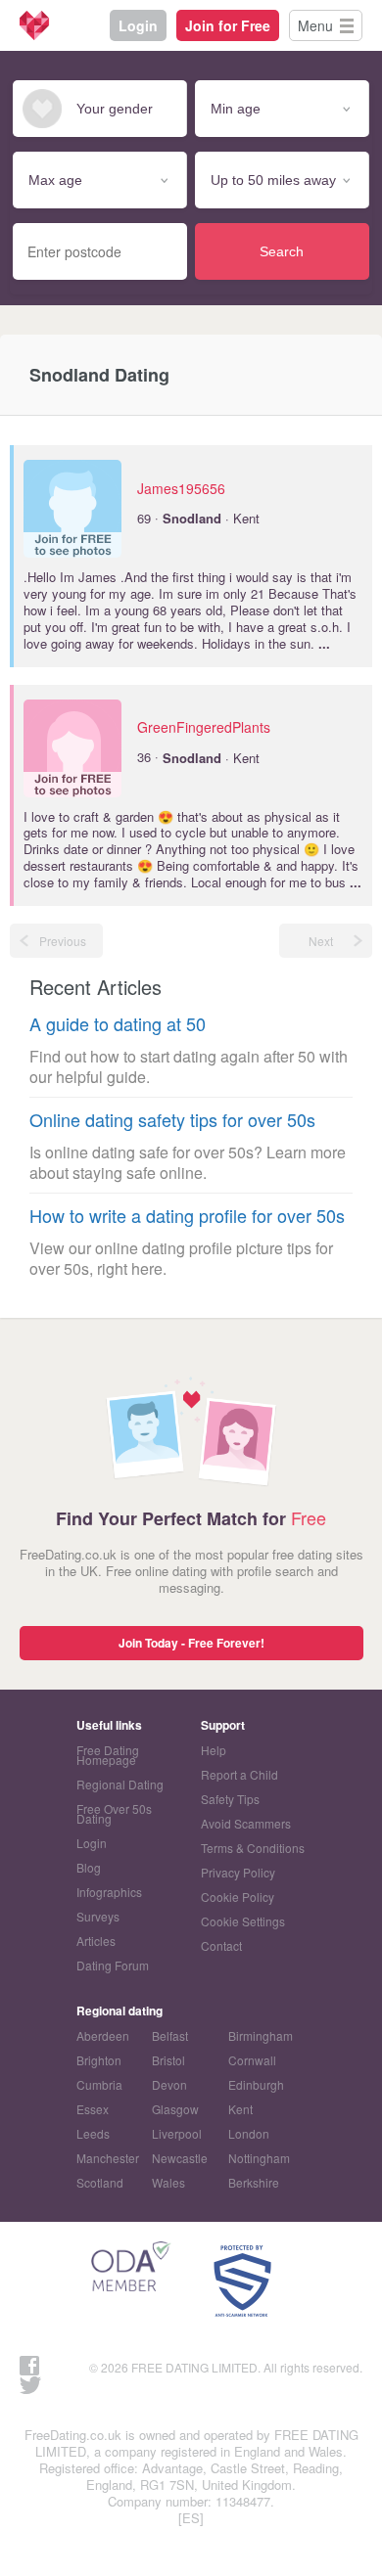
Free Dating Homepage (108, 1755)
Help (214, 1750)
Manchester (108, 2158)
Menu (315, 25)
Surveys (98, 1916)
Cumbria (99, 2084)
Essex (93, 2109)
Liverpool (177, 2133)
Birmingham (261, 2035)
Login (138, 25)
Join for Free (228, 25)
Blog (89, 1867)
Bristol (168, 2060)
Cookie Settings (243, 1921)
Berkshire (254, 2182)
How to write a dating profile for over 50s (187, 1216)
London (249, 2133)
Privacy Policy (238, 1872)
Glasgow (175, 2109)
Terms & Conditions (253, 1848)
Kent (240, 2109)
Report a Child (239, 1774)
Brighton (99, 2060)
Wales (168, 2182)
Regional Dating (120, 1784)
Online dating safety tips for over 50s (172, 1120)
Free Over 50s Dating (114, 1813)
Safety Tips (230, 1799)
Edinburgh (256, 2084)
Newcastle (180, 2158)
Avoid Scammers (246, 1823)
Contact (221, 1945)
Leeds (93, 2133)
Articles (96, 1941)
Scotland (100, 2182)
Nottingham (259, 2158)
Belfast (170, 2035)
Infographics (109, 1892)
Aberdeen (103, 2035)
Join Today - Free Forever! (191, 1643)
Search (282, 251)
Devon (169, 2084)
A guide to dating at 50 (118, 1024)
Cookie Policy (238, 1897)
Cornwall (252, 2060)
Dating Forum (113, 1965)
